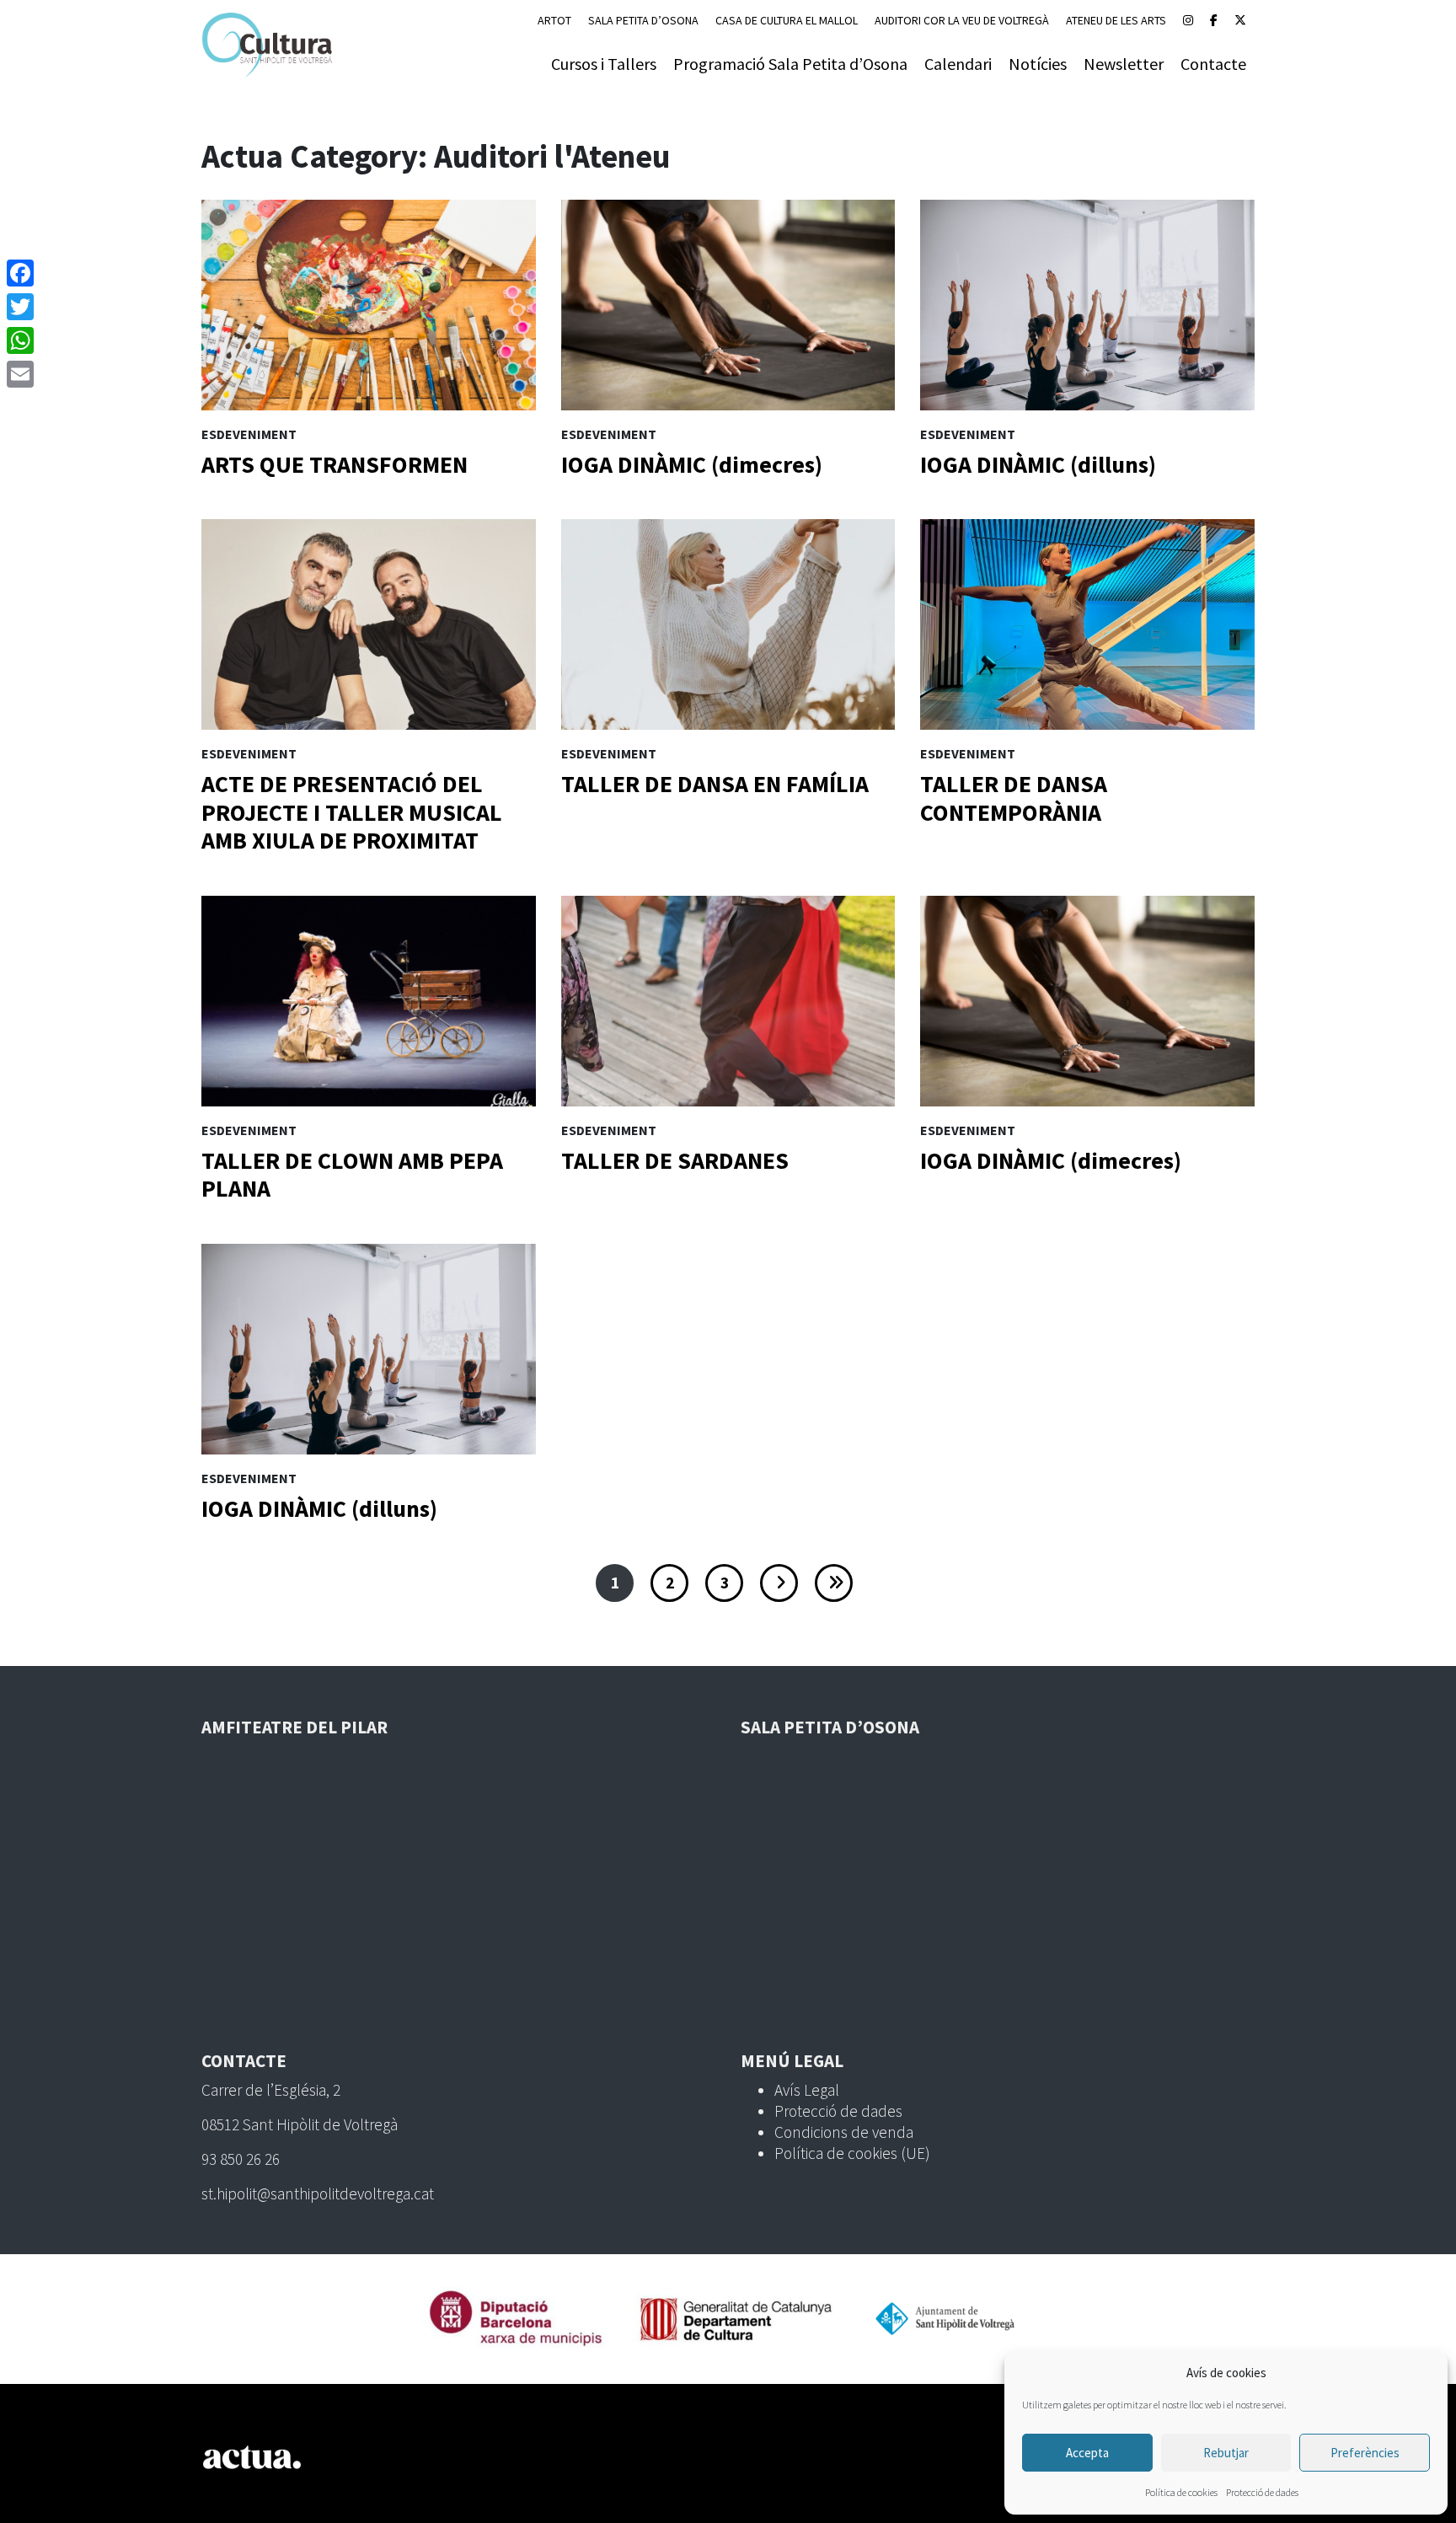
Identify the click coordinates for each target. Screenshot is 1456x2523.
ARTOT (554, 20)
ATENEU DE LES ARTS (1116, 20)
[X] (1240, 20)
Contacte (1213, 64)
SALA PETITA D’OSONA (643, 20)
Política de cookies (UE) (852, 2153)
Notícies (1038, 64)
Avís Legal (807, 2090)
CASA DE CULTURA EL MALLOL (787, 20)
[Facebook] (1214, 20)
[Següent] (779, 1583)
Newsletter (1124, 64)
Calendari (958, 64)
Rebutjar (1226, 2453)
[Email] (20, 374)
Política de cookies (1181, 2492)
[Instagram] (1188, 20)
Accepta (1087, 2453)
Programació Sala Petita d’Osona (790, 64)
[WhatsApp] (20, 340)
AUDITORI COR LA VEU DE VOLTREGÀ (962, 20)
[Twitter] (20, 307)
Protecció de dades (1262, 2492)
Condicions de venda (844, 2132)
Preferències (1365, 2453)
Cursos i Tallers (604, 64)
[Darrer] (834, 1583)
